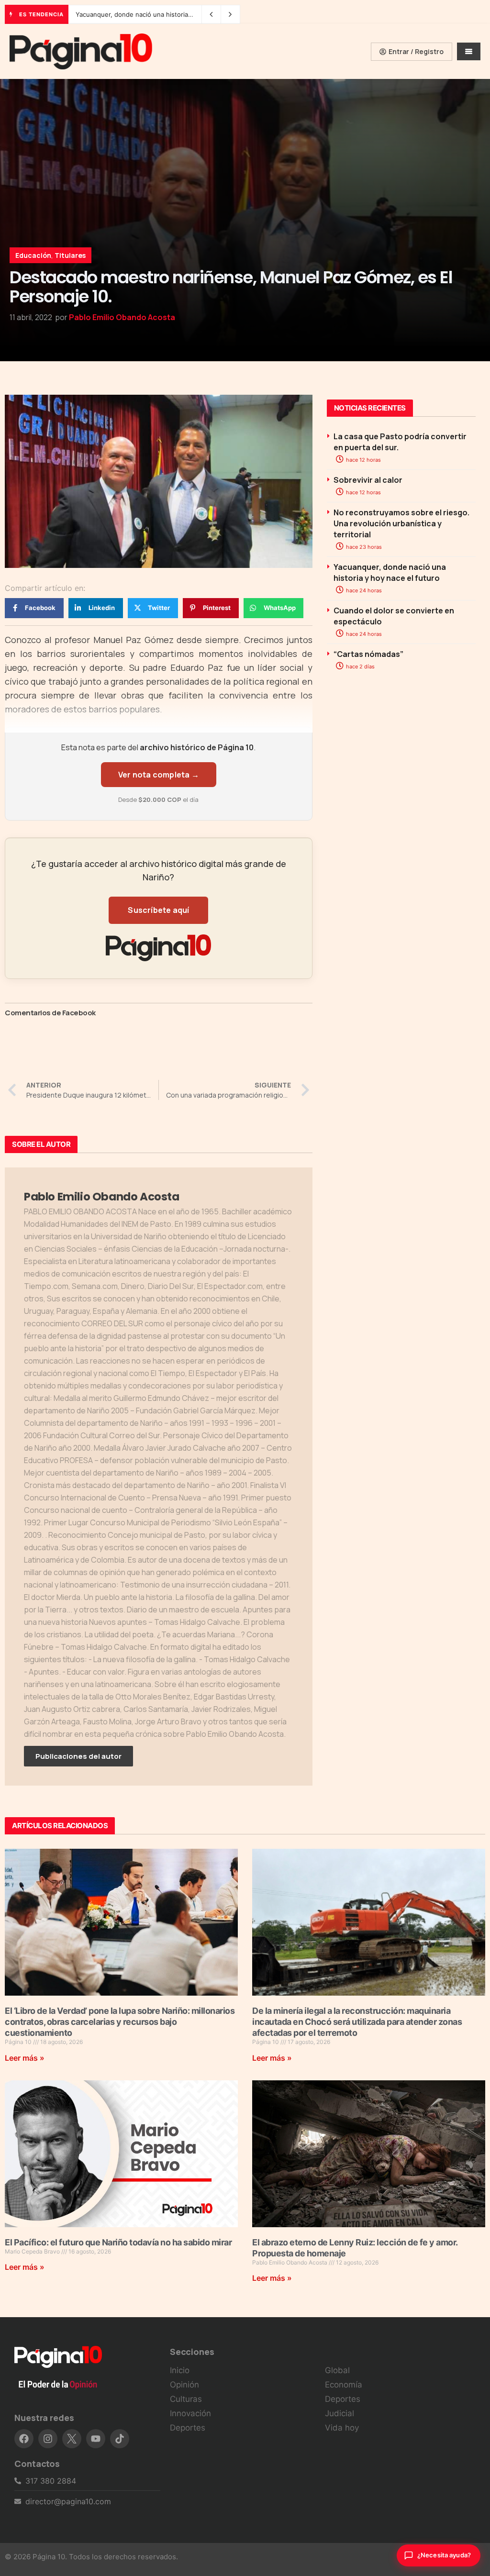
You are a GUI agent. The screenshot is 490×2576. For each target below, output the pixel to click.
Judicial (340, 2413)
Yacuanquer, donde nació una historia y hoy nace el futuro (390, 572)
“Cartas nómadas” (368, 654)
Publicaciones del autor (78, 1756)
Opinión (184, 2385)
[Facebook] (24, 2439)
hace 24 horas (363, 590)
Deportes (188, 2428)
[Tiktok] (120, 2439)
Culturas (186, 2399)
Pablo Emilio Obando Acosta (122, 317)
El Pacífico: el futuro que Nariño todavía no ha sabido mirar (118, 2242)
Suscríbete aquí (158, 910)
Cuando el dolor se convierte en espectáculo (143, 14)
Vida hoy (342, 2428)
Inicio (180, 2370)
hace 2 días (360, 666)
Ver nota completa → (159, 775)
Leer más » (25, 2058)
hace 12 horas (363, 460)
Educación (33, 255)
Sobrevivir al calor (368, 480)
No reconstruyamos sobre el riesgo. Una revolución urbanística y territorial (401, 523)
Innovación (190, 2413)
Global (337, 2370)
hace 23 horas (363, 547)
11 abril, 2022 (31, 317)
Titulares (70, 255)
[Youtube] (96, 2439)
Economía (344, 2385)
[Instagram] (48, 2439)
